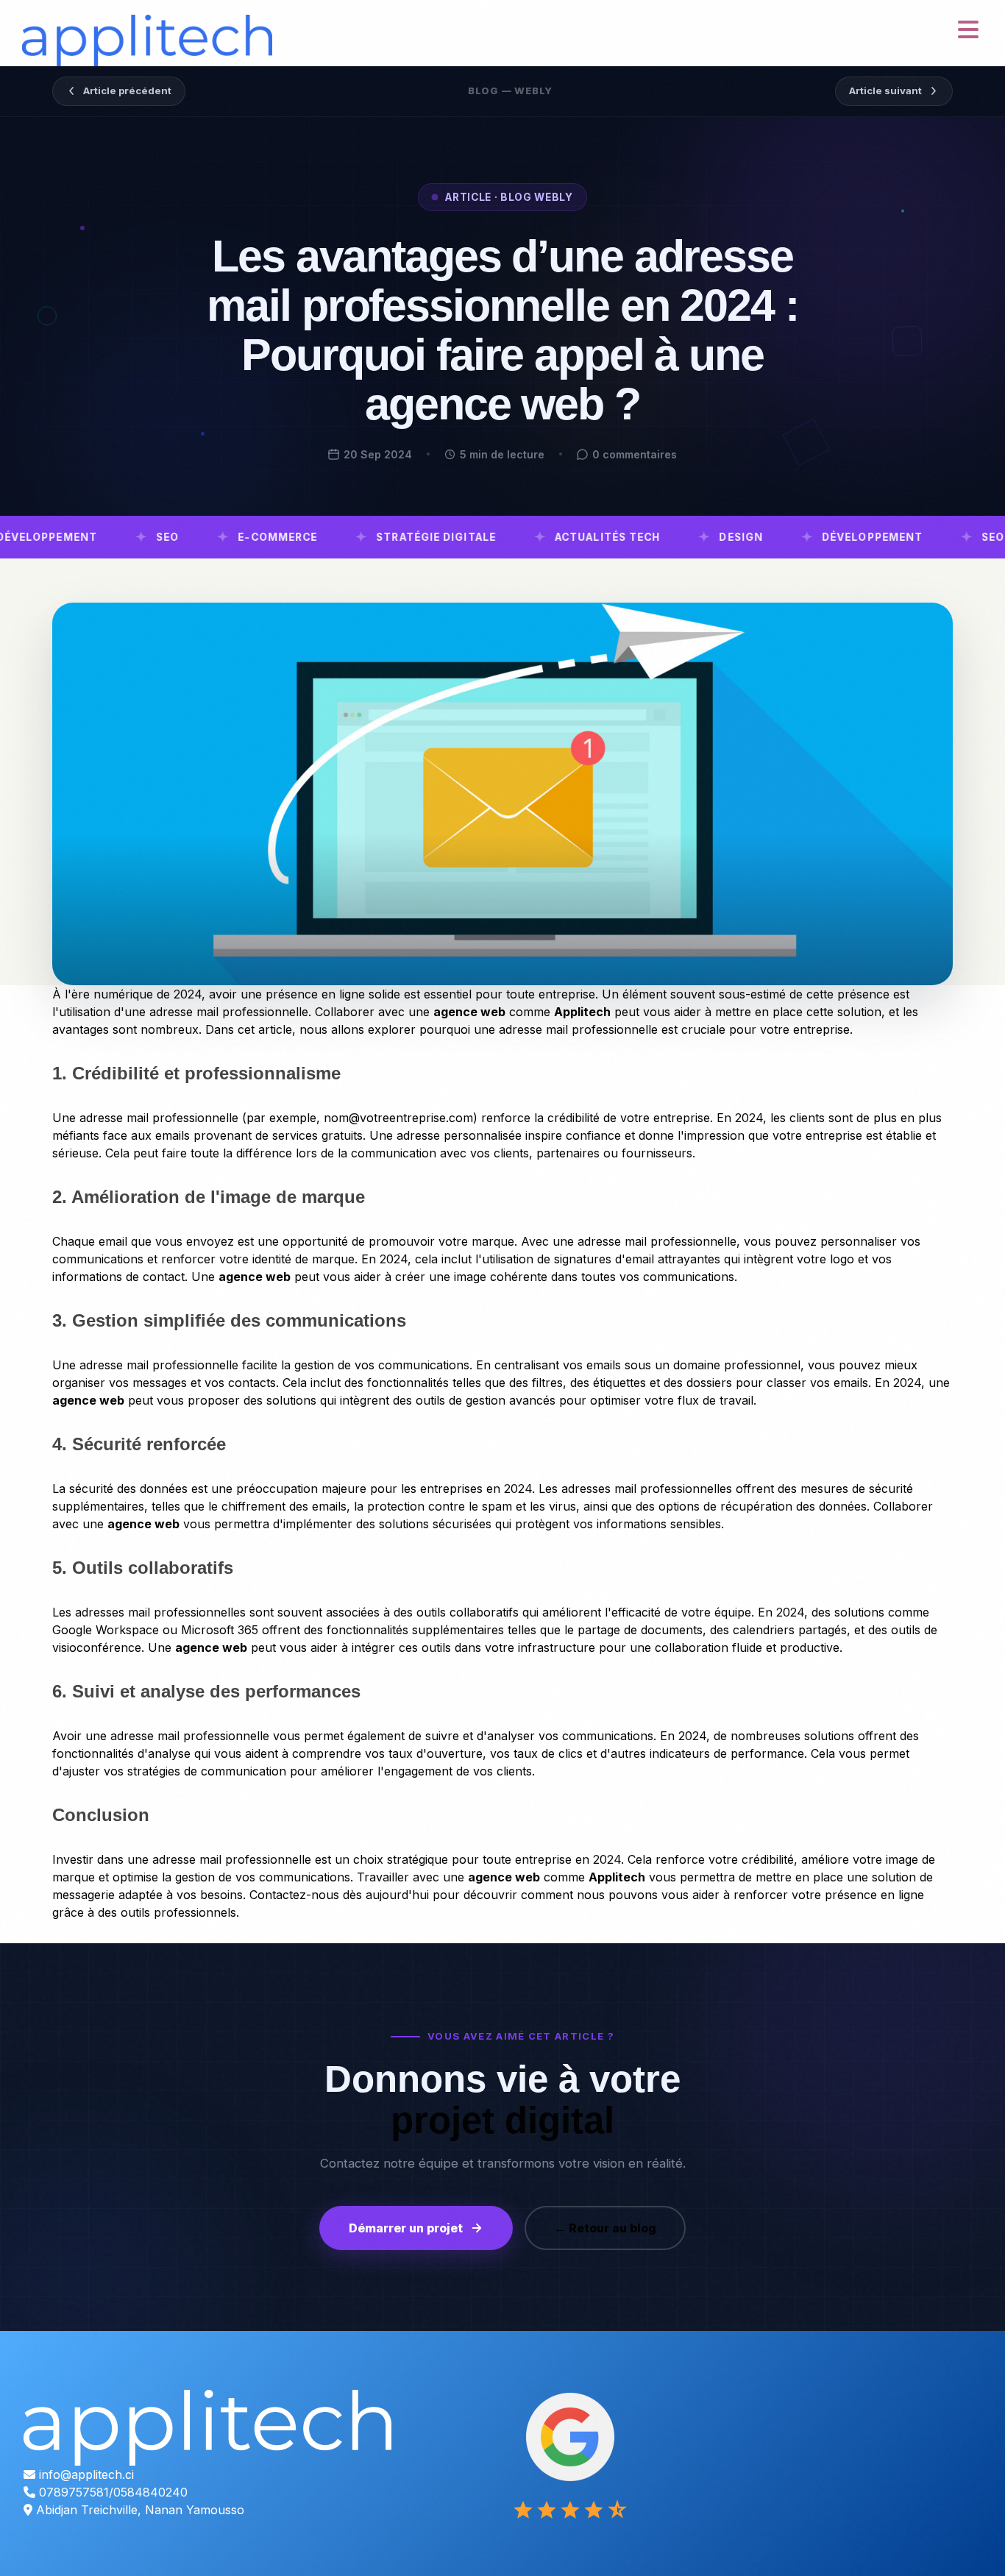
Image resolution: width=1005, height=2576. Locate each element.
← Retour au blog (605, 2228)
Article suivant (885, 91)
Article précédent (127, 91)
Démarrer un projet (406, 2228)
